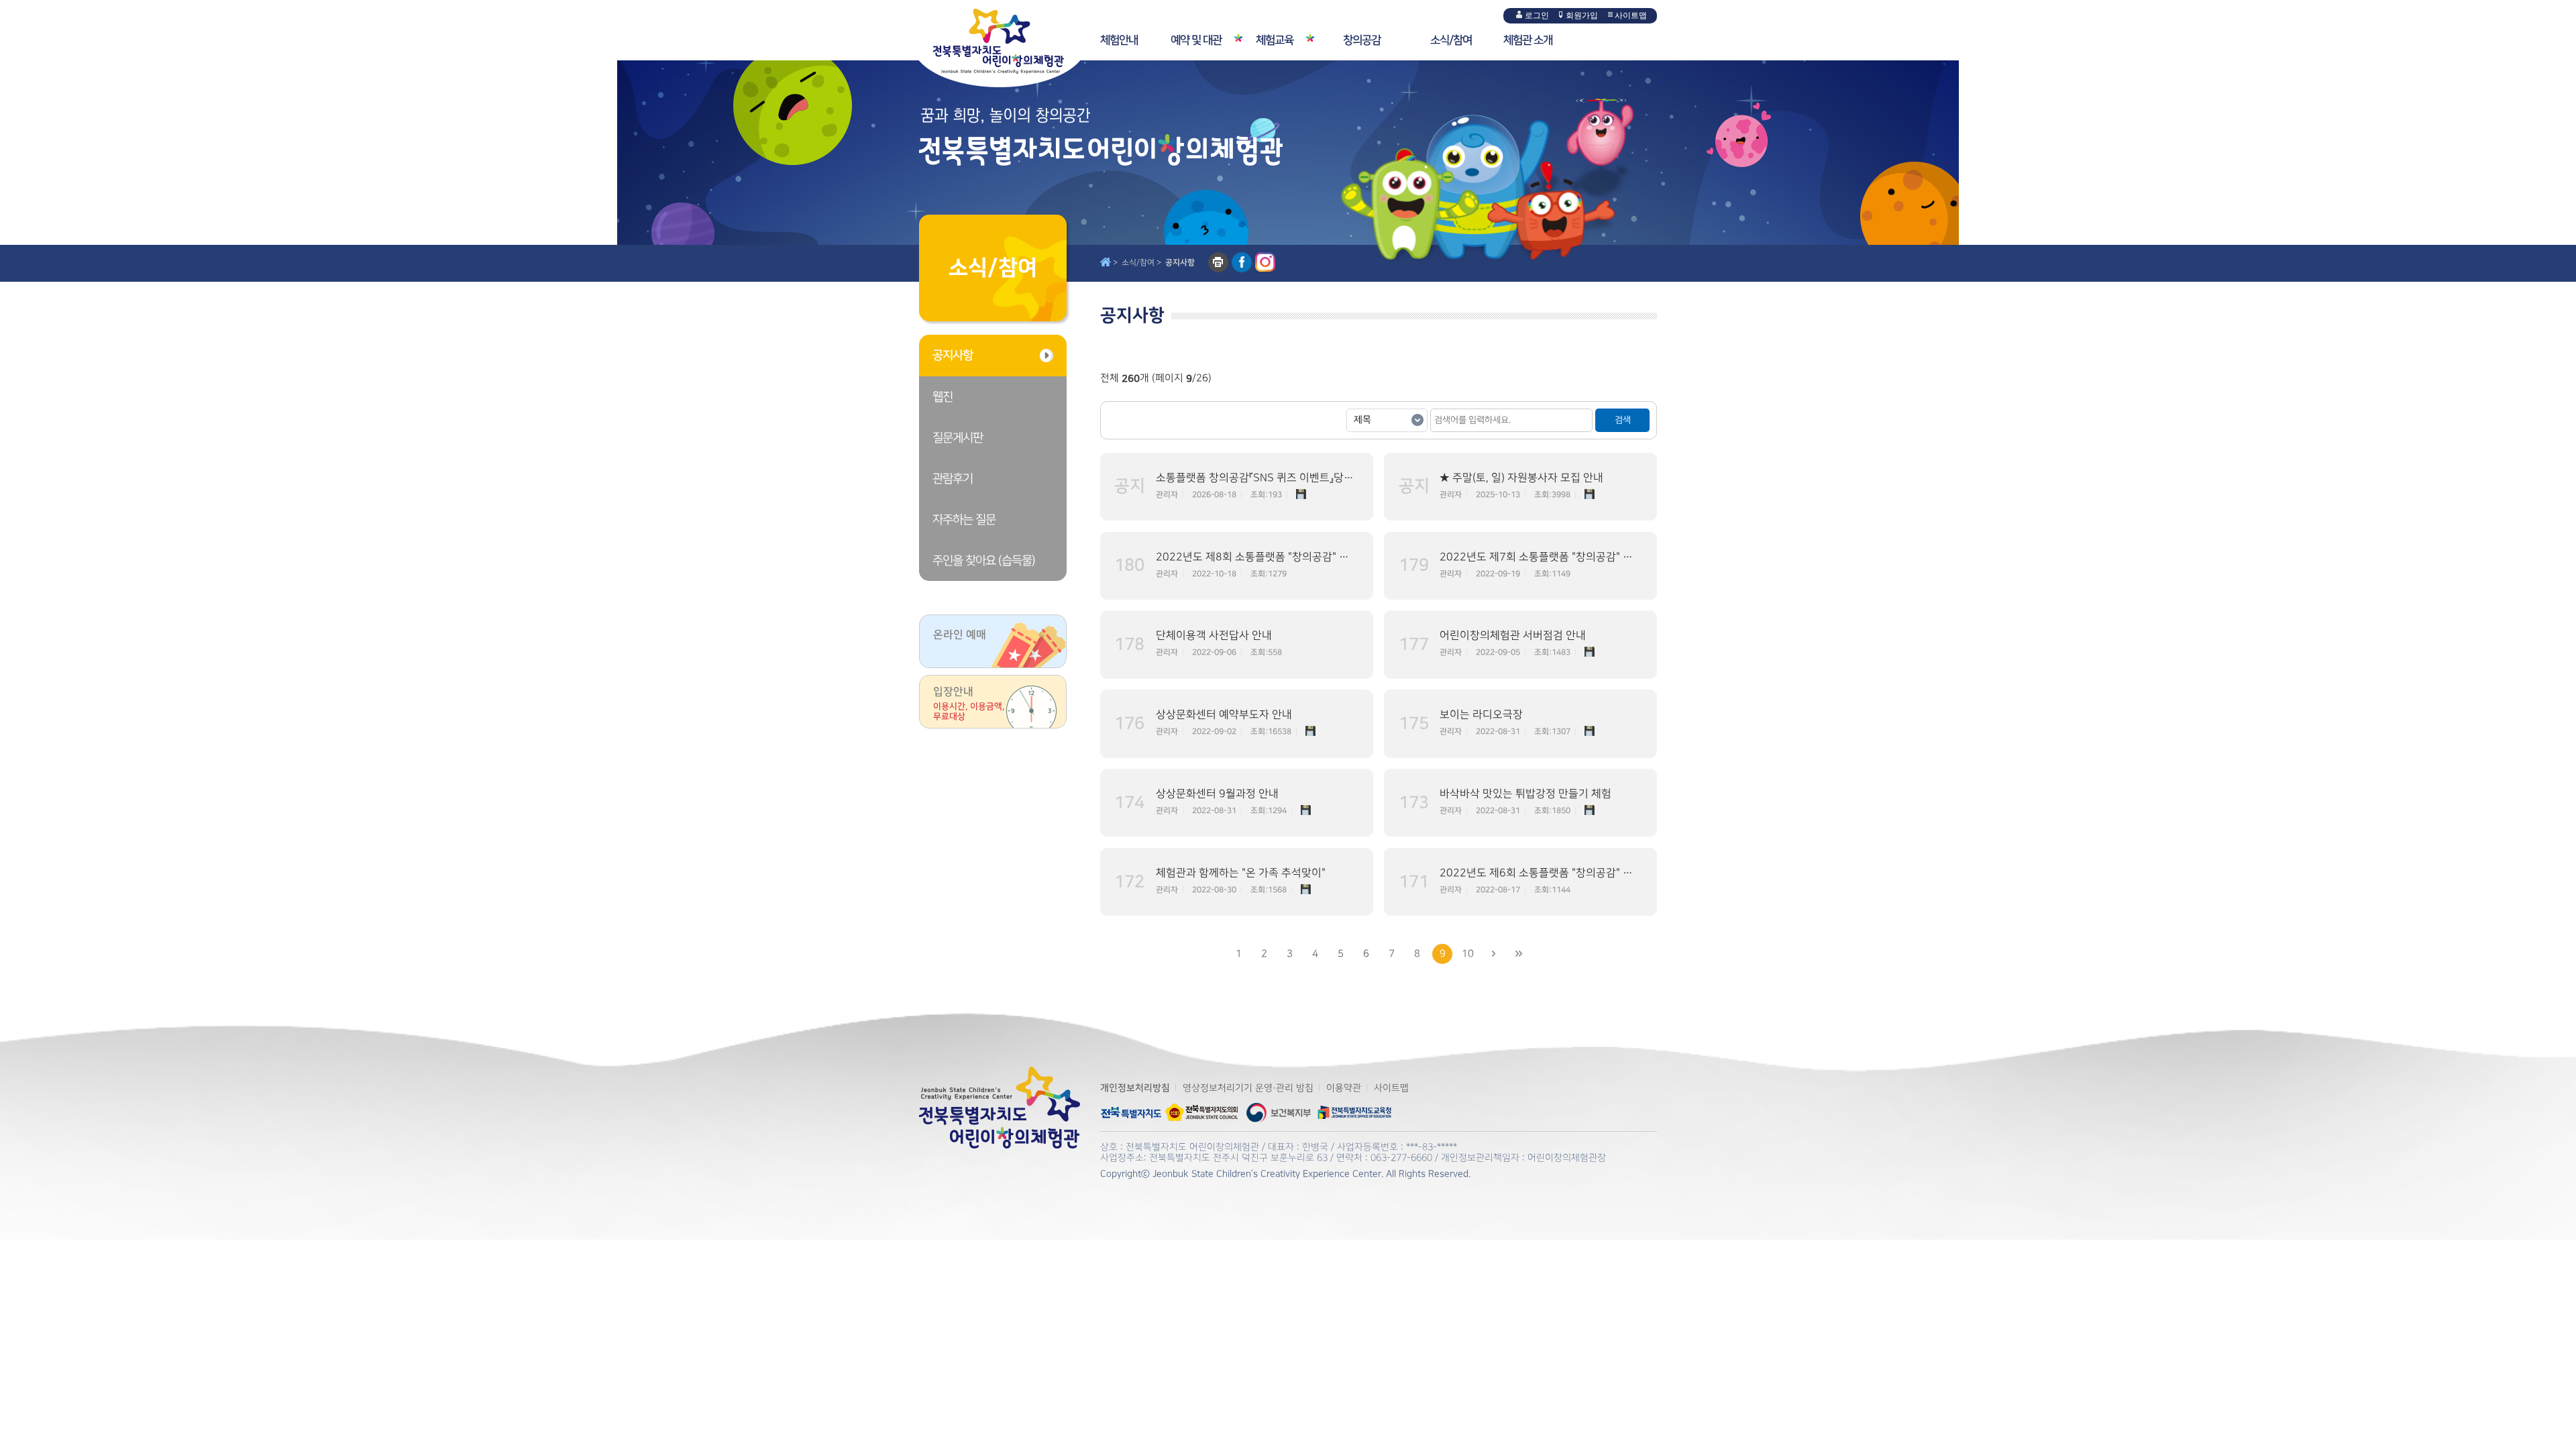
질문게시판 (958, 438)
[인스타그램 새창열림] (1265, 262)
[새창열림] (1131, 1106)
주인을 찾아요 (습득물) (984, 560)
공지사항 (953, 356)
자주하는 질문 (964, 520)
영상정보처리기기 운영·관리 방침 (1248, 1088)
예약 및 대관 (1196, 40)
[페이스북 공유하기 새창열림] (1242, 262)
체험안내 (1119, 40)
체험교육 (1275, 40)
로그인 (1537, 15)
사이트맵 (1631, 15)
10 (1468, 954)
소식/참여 (1451, 40)
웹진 (943, 397)
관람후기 (953, 479)
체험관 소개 (1528, 40)
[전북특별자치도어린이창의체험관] (1010, 44)
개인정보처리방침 (1135, 1088)
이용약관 (1344, 1088)
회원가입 (1582, 15)
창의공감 (1362, 40)
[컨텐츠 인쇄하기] (1218, 262)
